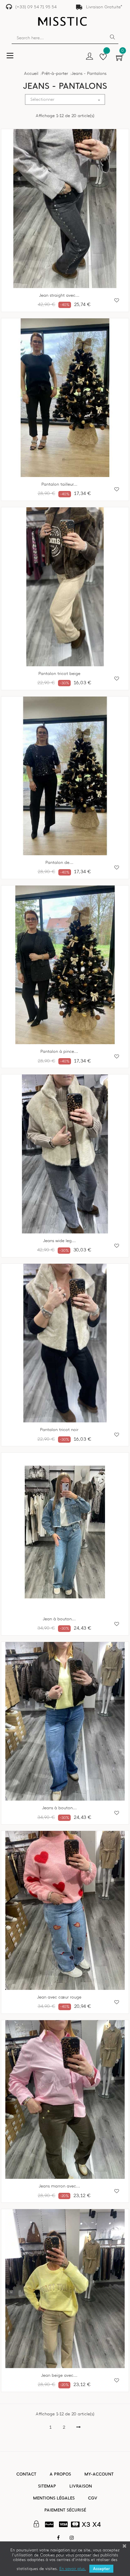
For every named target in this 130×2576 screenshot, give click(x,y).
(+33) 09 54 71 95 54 (36, 7)
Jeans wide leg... (59, 1241)
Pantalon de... (59, 863)
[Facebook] (58, 2538)
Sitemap (47, 2486)
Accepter (101, 2569)
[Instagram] (72, 2538)
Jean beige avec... (59, 2375)
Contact (26, 2474)
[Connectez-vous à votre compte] (89, 57)
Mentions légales (54, 2498)
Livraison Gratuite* (104, 7)
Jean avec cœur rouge (59, 1997)
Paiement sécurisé (65, 2510)
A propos (60, 2474)
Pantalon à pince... (59, 1051)
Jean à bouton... (59, 1619)
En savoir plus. (73, 2569)
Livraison (81, 2486)
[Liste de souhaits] (103, 58)
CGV (93, 2498)
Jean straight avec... (59, 295)
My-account (99, 2474)
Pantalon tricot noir (59, 1430)
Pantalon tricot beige (59, 674)
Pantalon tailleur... (59, 484)
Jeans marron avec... (59, 2186)
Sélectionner (66, 100)
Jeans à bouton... (59, 1808)
